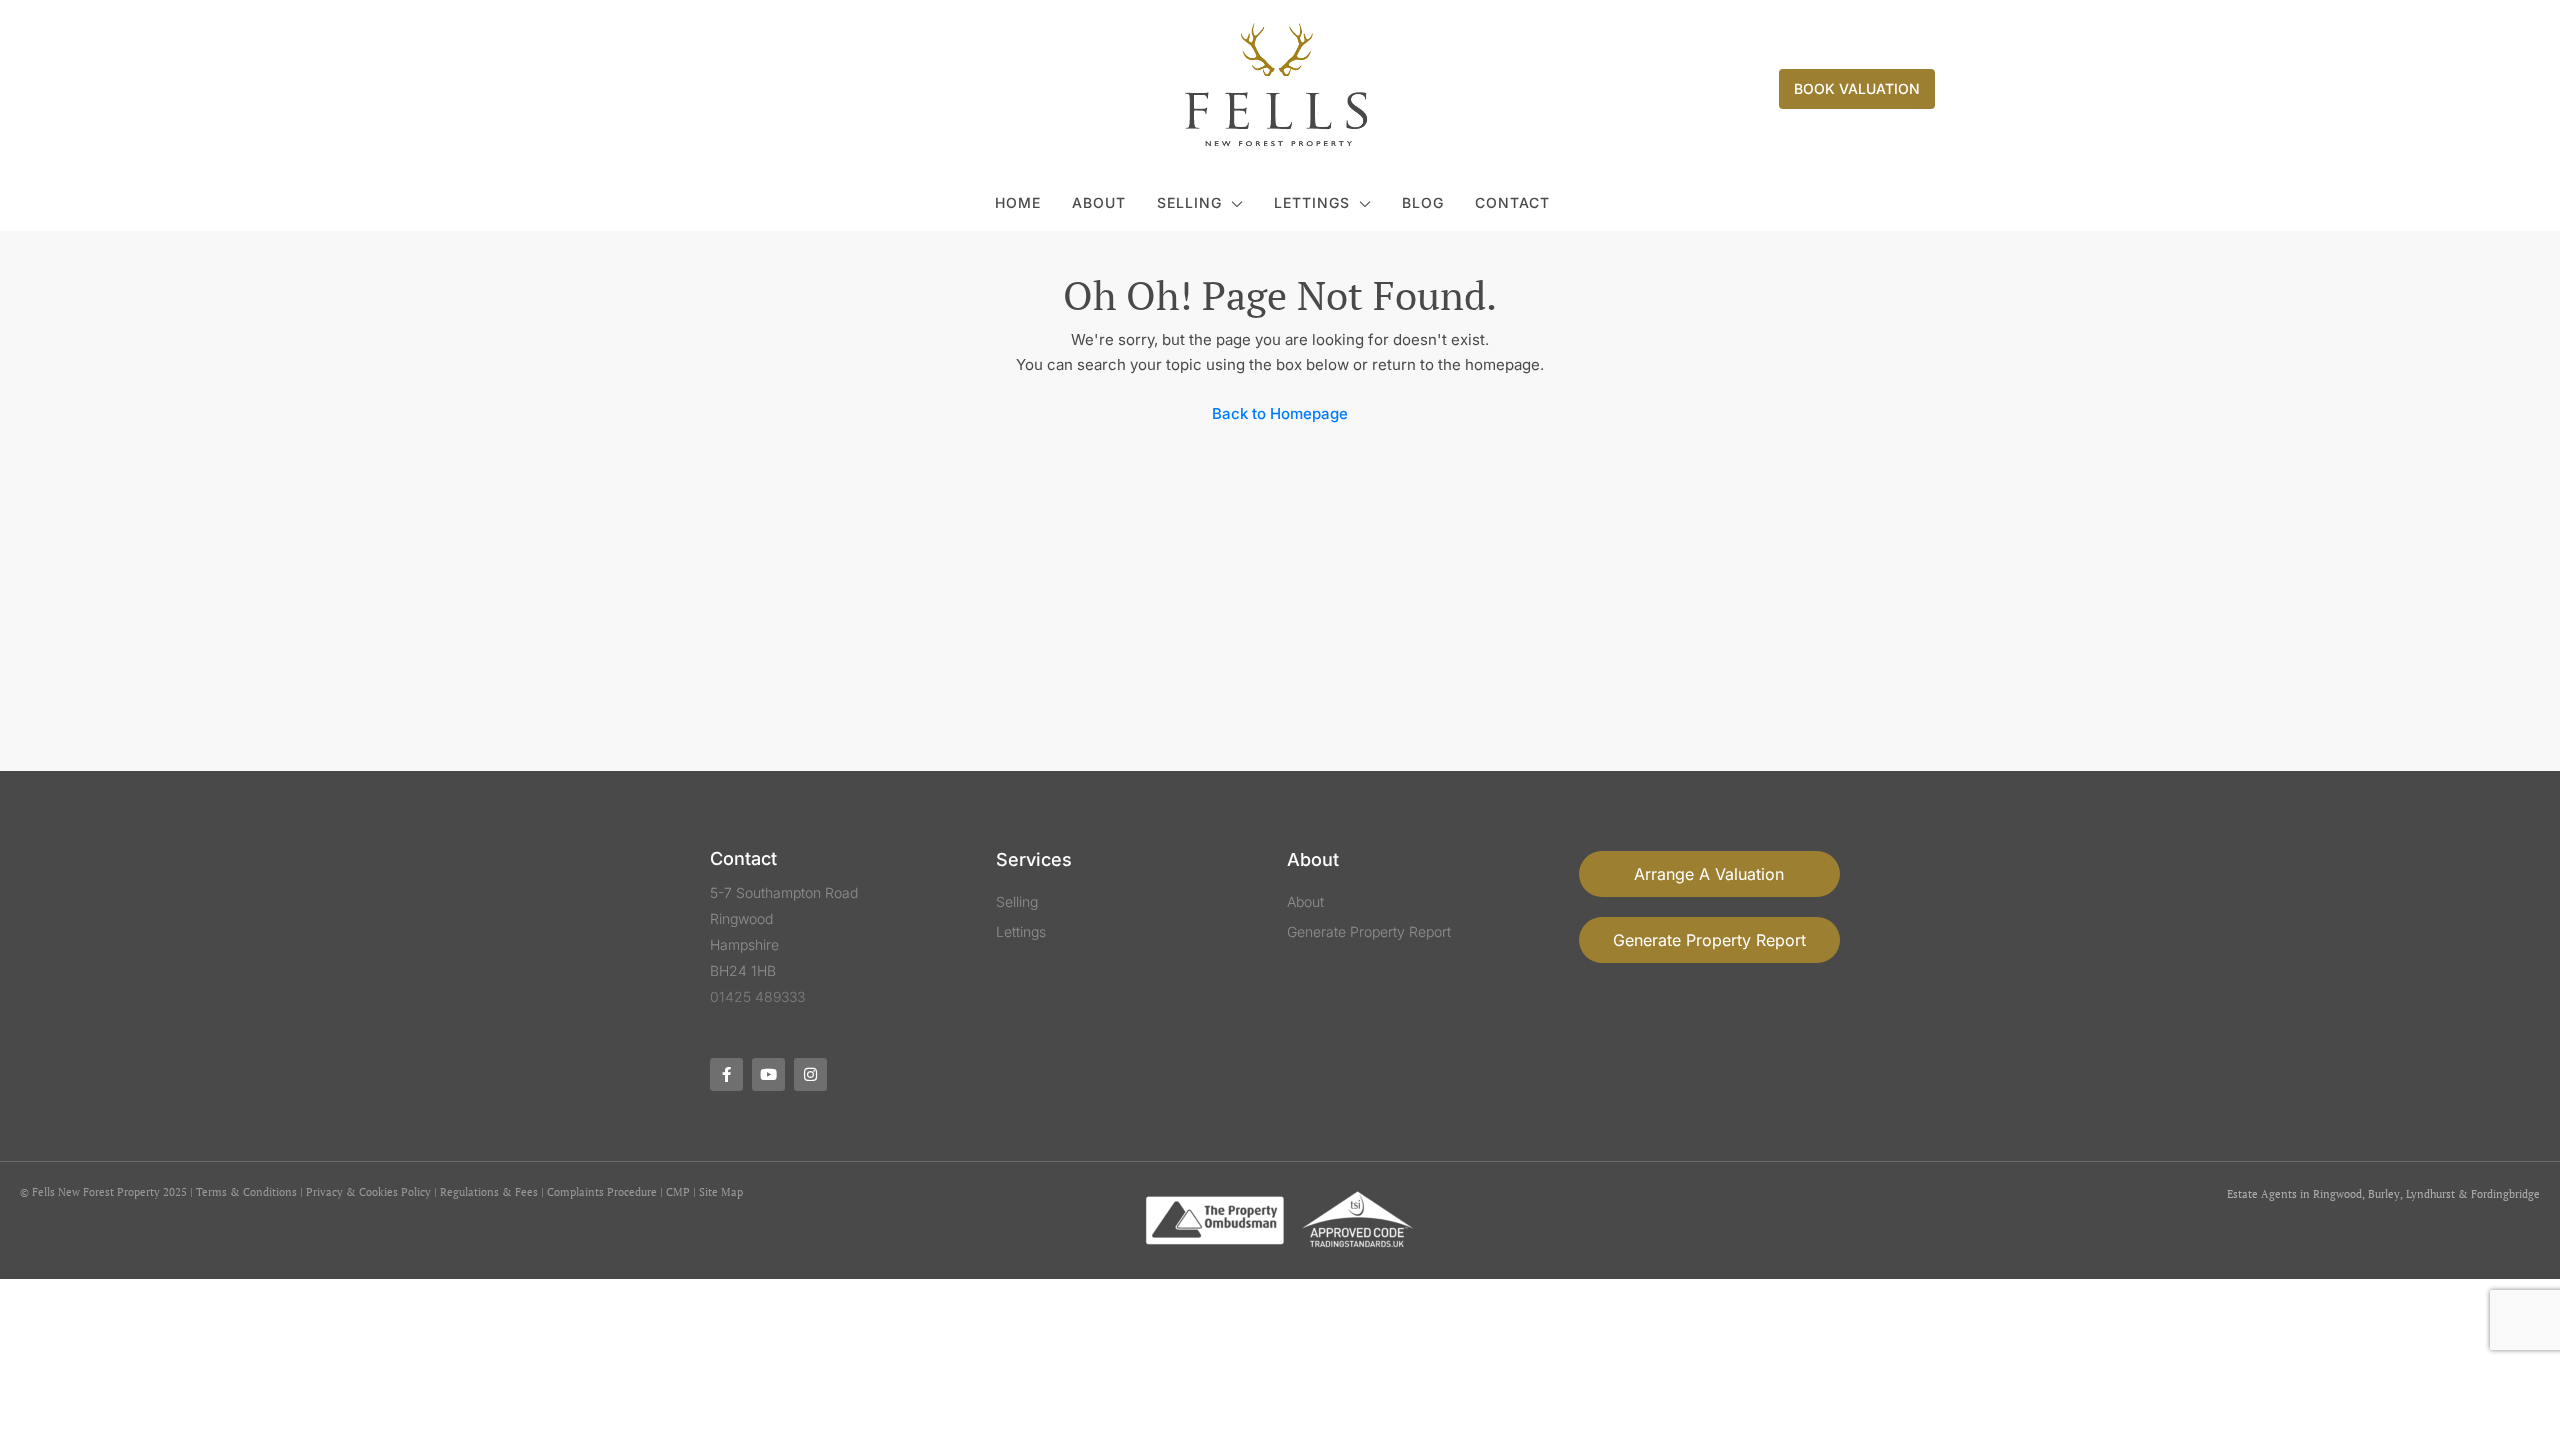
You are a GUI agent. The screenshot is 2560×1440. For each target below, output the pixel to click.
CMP (678, 1192)
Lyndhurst (2430, 1194)
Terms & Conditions (246, 1192)
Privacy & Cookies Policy (368, 1192)
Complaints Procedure (602, 1192)
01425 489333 (757, 996)
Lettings (1312, 202)
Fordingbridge (2505, 1194)
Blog (1423, 202)
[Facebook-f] (726, 1074)
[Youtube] (768, 1074)
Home (1018, 202)
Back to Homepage (1280, 413)
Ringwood (2337, 1194)
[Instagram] (810, 1074)
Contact (1512, 202)
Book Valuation (1857, 88)
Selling (1189, 202)
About (1099, 202)
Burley (2384, 1194)
